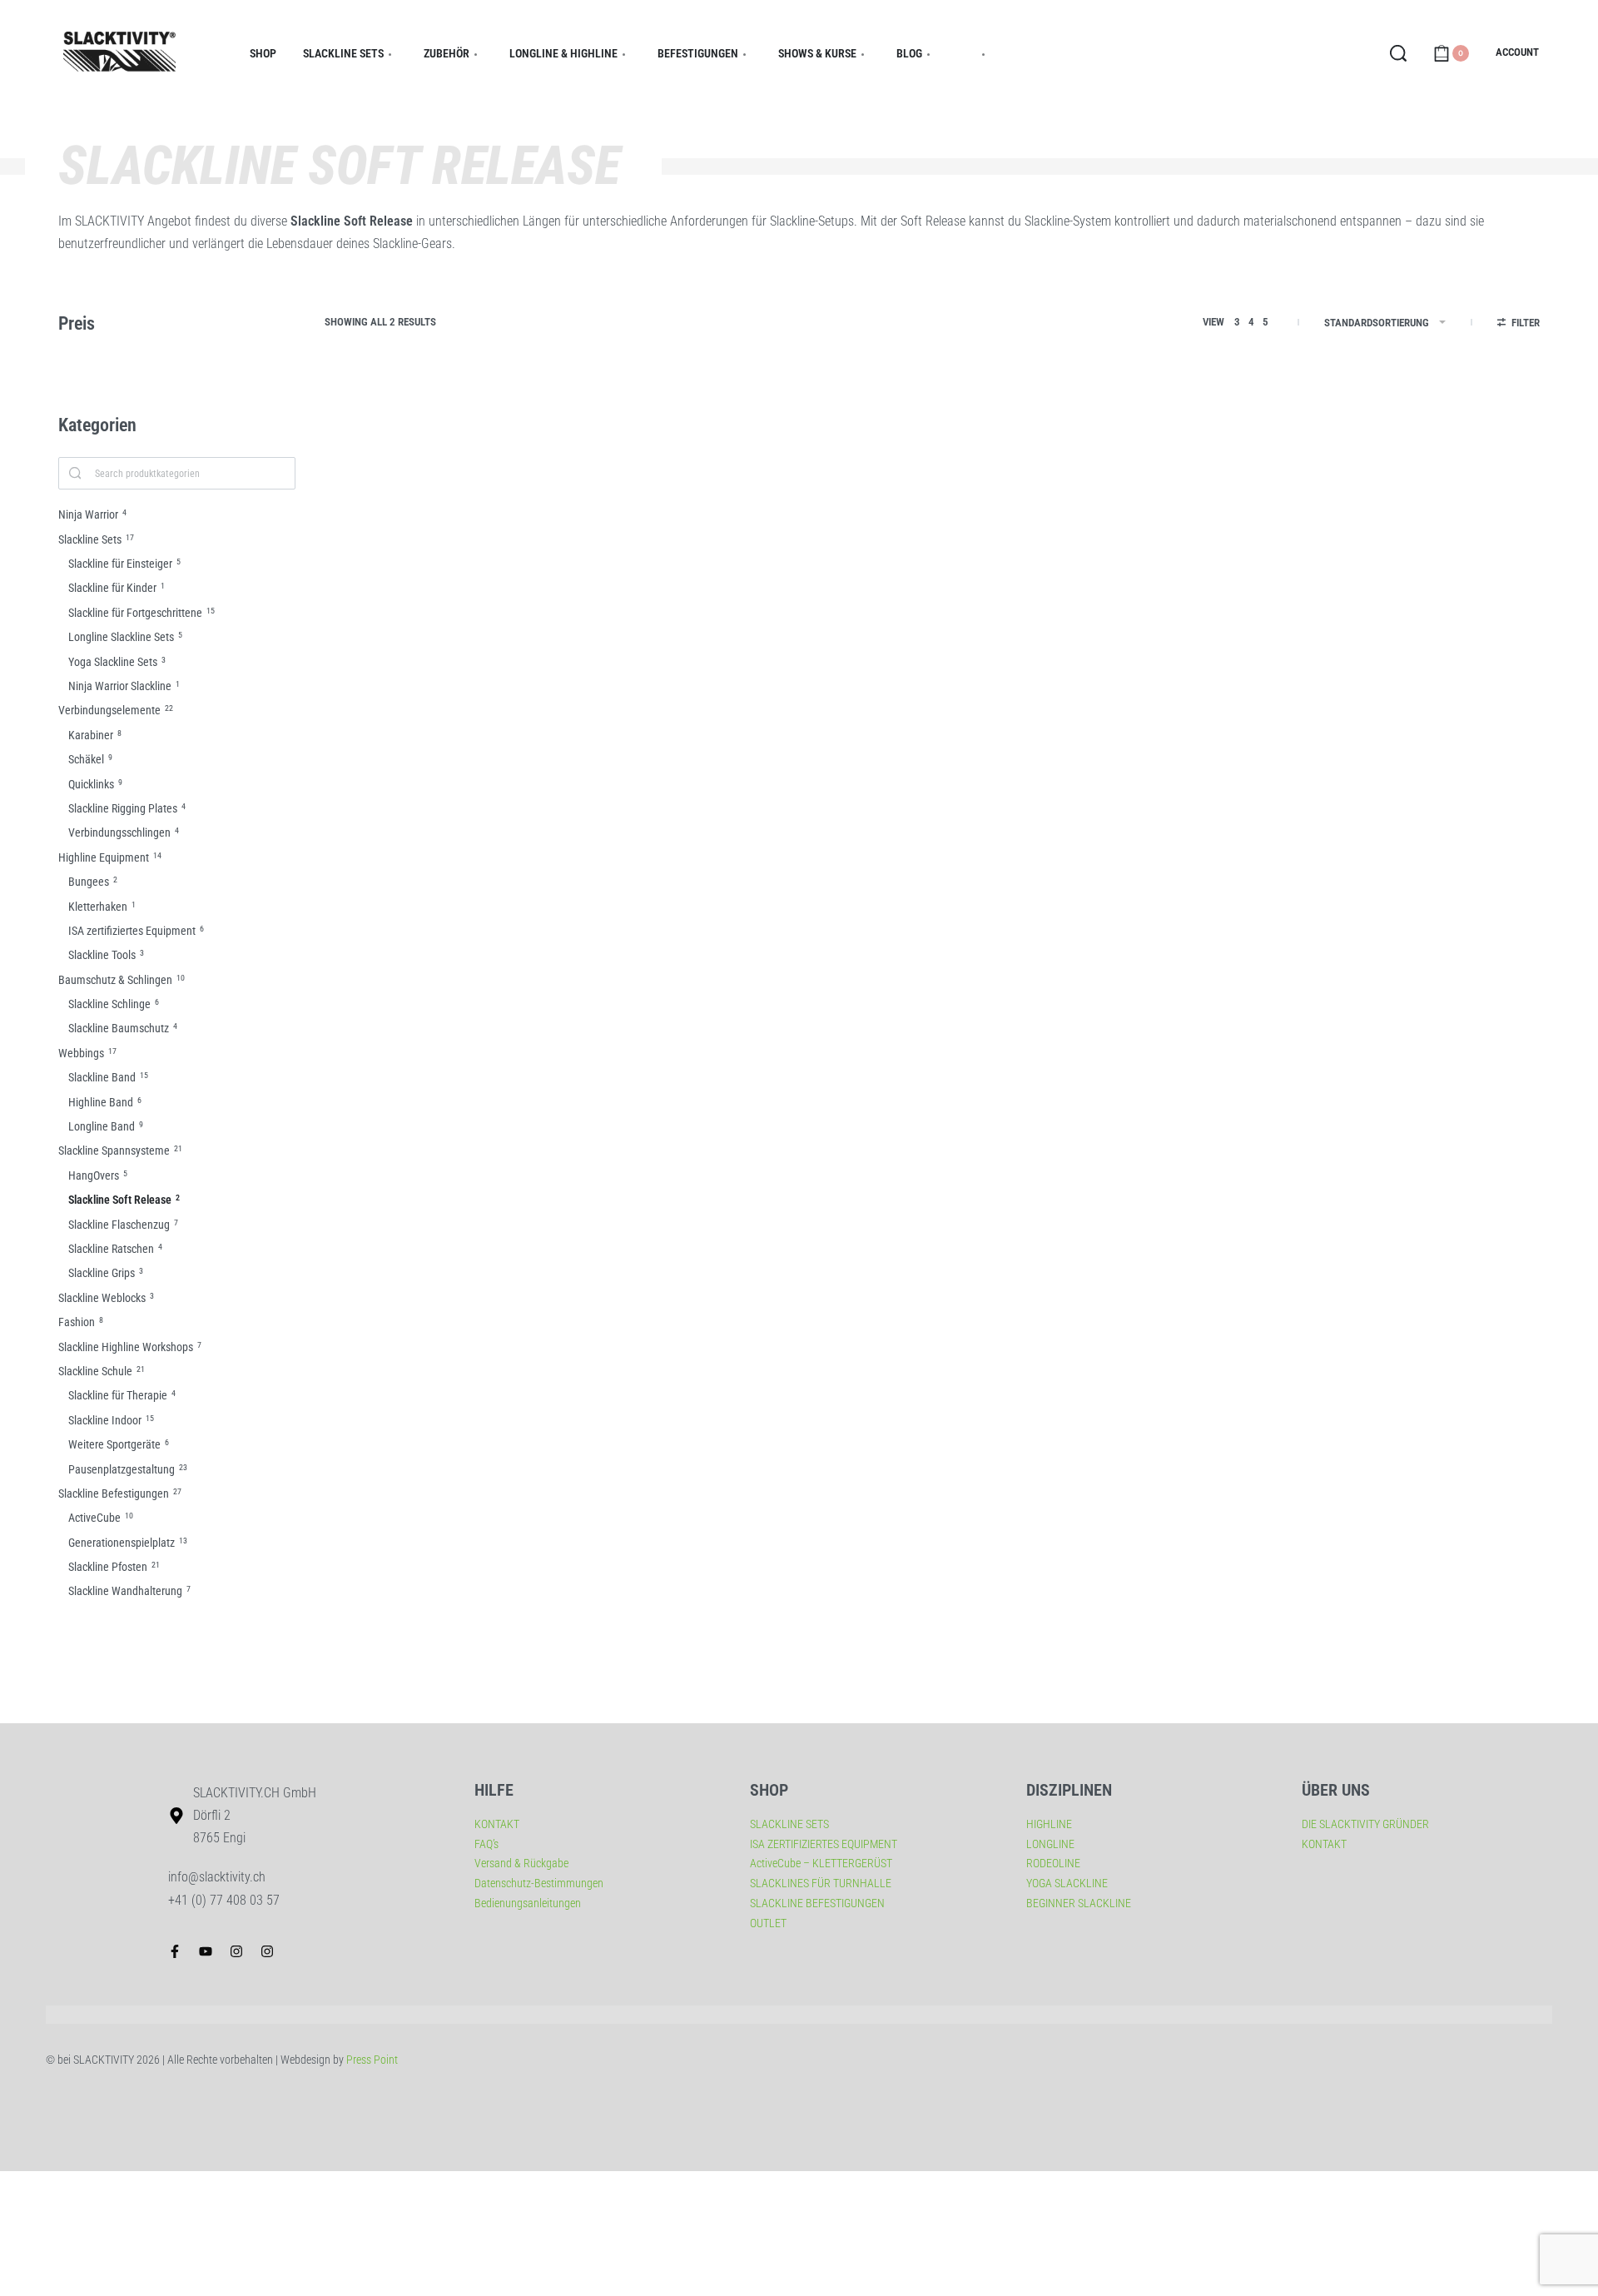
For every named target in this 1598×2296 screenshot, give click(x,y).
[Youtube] (206, 1951)
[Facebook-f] (175, 1951)
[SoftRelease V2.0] (437, 525)
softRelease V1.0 (626, 696)
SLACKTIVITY (352, 658)
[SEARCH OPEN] (1398, 53)
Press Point (372, 2060)
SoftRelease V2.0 (378, 696)
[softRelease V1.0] (685, 525)
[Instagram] (236, 1951)
